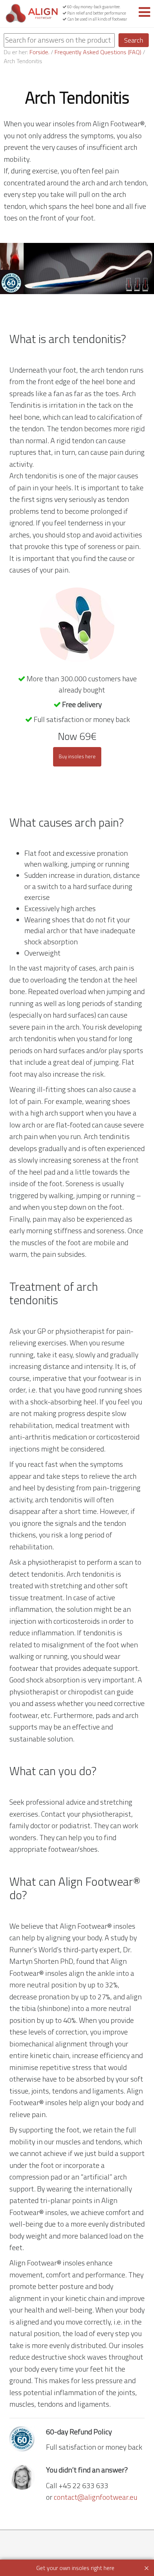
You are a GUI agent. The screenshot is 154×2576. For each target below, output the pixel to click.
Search (134, 40)
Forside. (39, 52)
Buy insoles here (77, 756)
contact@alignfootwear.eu (96, 2497)
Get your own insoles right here (75, 2568)
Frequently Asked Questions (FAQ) (98, 52)
